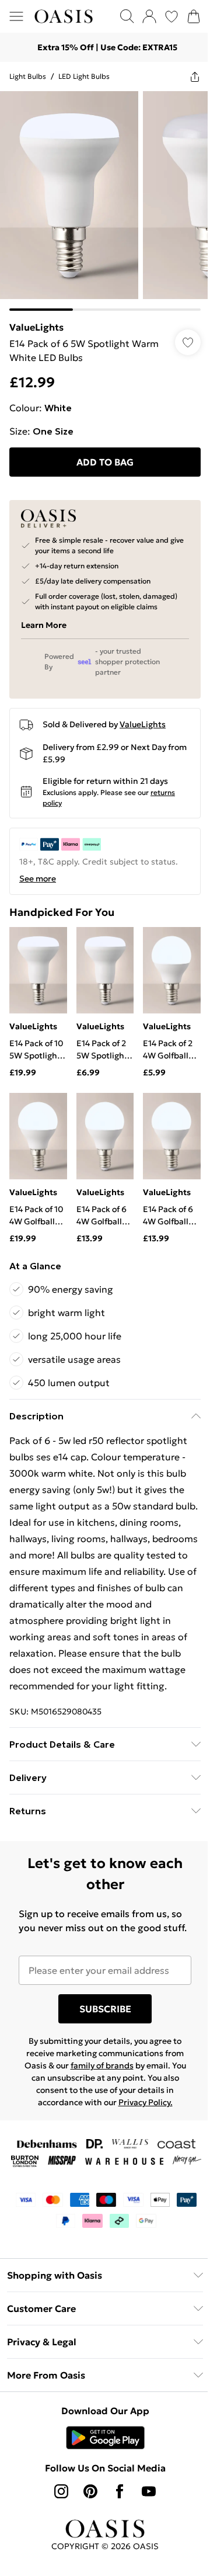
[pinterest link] (90, 2491)
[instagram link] (61, 2491)
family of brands (102, 2065)
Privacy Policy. (146, 2102)
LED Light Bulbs (84, 76)
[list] (105, 201)
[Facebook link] (120, 2491)
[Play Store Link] (105, 2438)
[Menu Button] (16, 16)
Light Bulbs (28, 76)
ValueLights (36, 327)
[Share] (195, 77)
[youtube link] (149, 2491)
